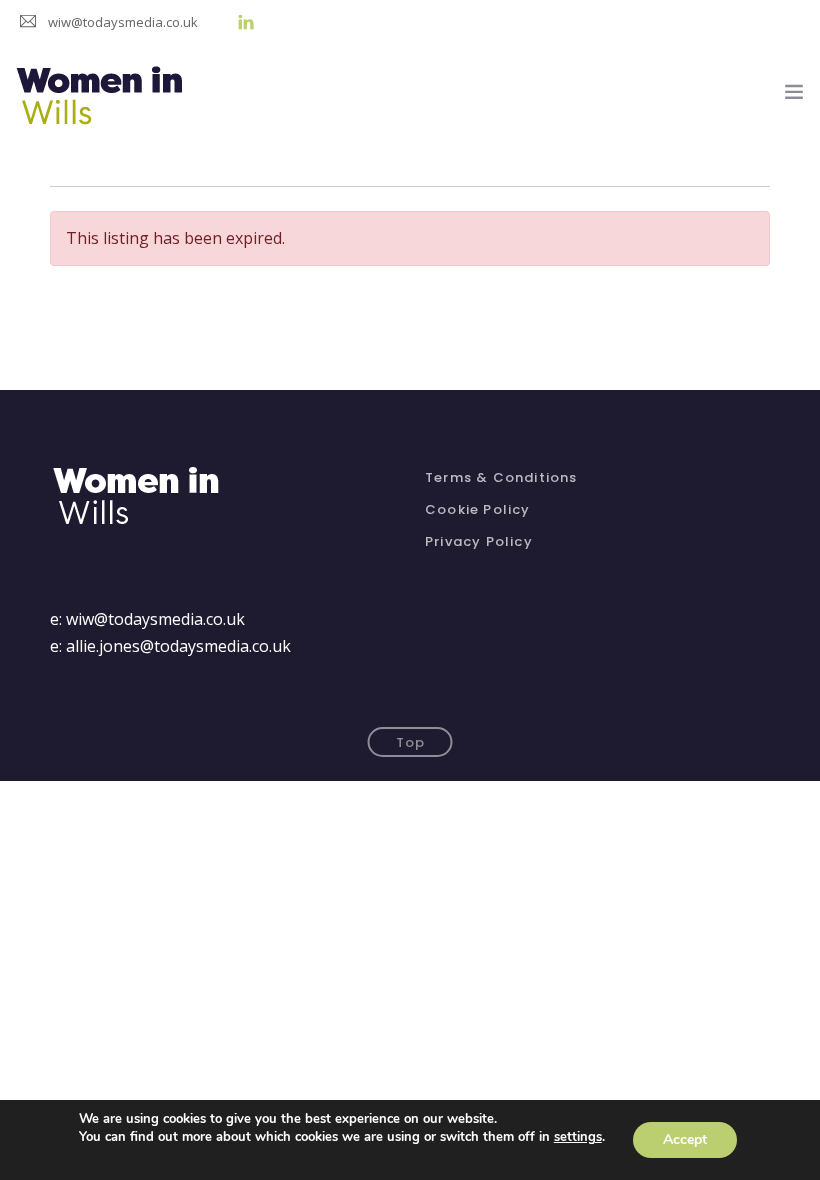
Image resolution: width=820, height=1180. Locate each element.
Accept (685, 1139)
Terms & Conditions (501, 477)
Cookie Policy (478, 509)
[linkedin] (246, 22)
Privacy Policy (479, 541)
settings (578, 1137)
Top (410, 742)
